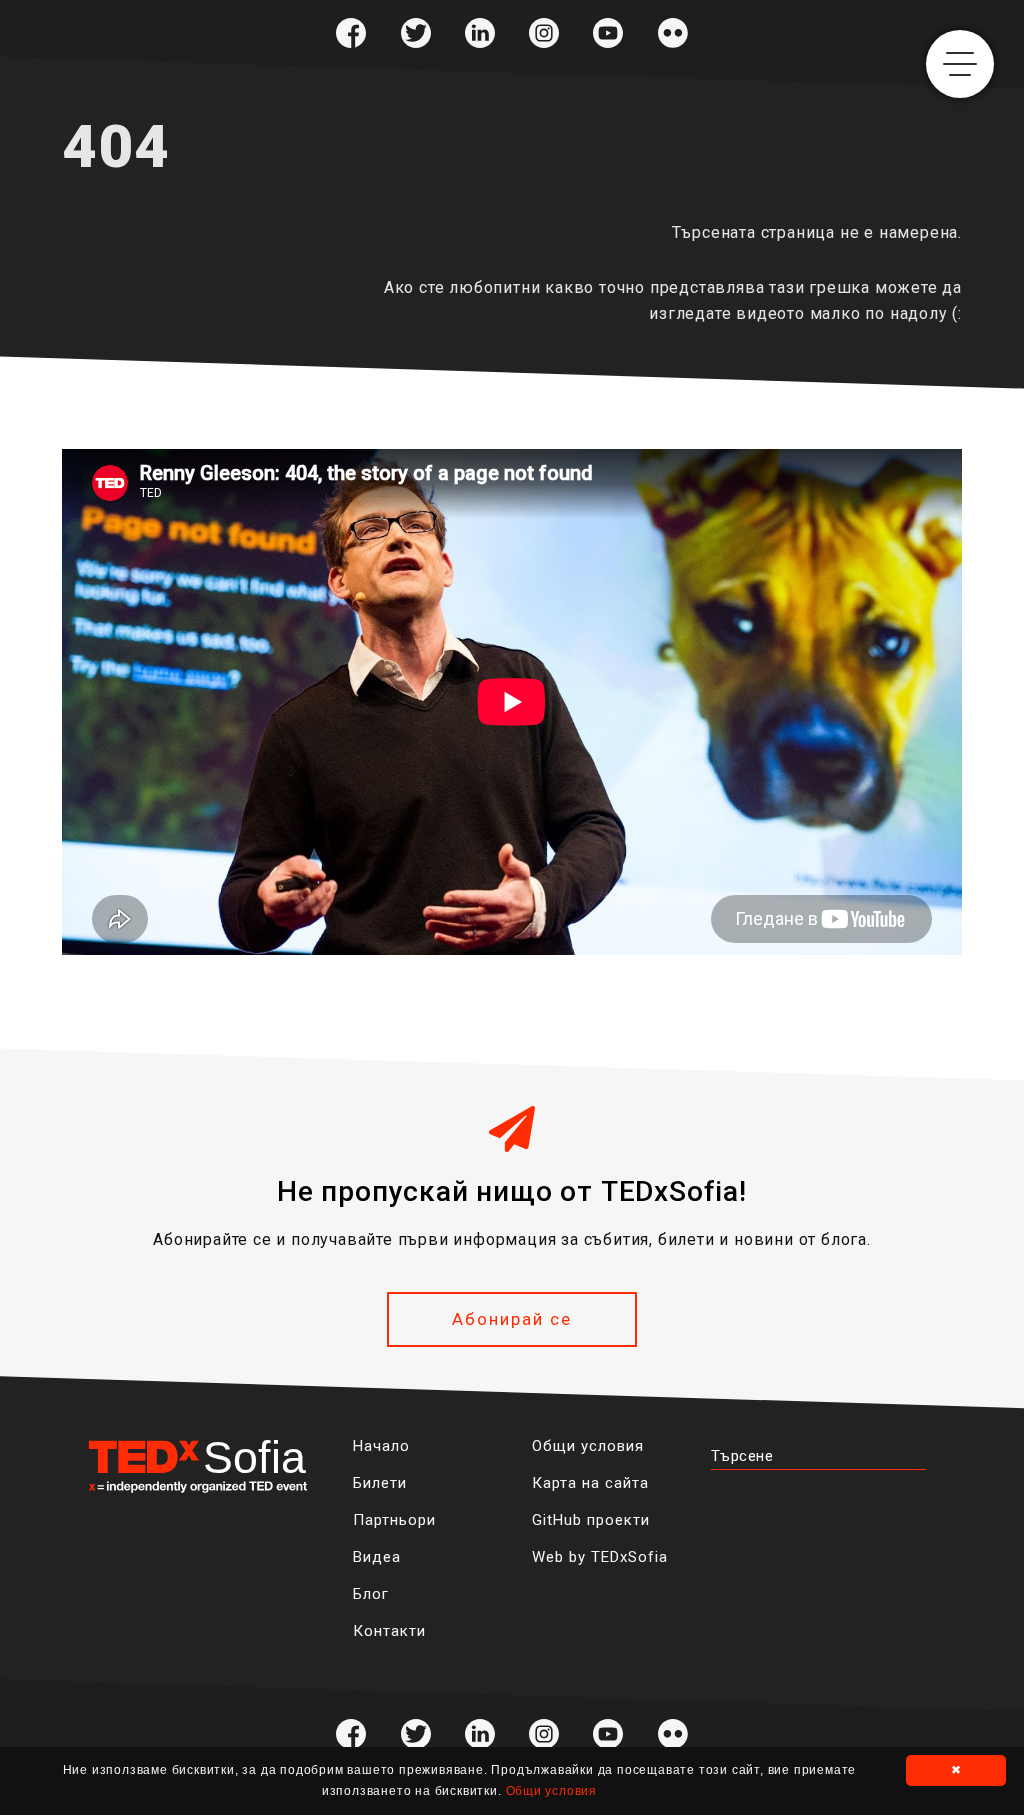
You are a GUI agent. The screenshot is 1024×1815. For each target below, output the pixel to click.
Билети (380, 1483)
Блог (371, 1594)
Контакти (389, 1631)
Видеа (377, 1557)
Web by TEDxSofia (600, 1557)
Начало (381, 1446)
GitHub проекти (591, 1520)
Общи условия (588, 1446)
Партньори (394, 1520)
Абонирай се (512, 1319)
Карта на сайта (590, 1483)
